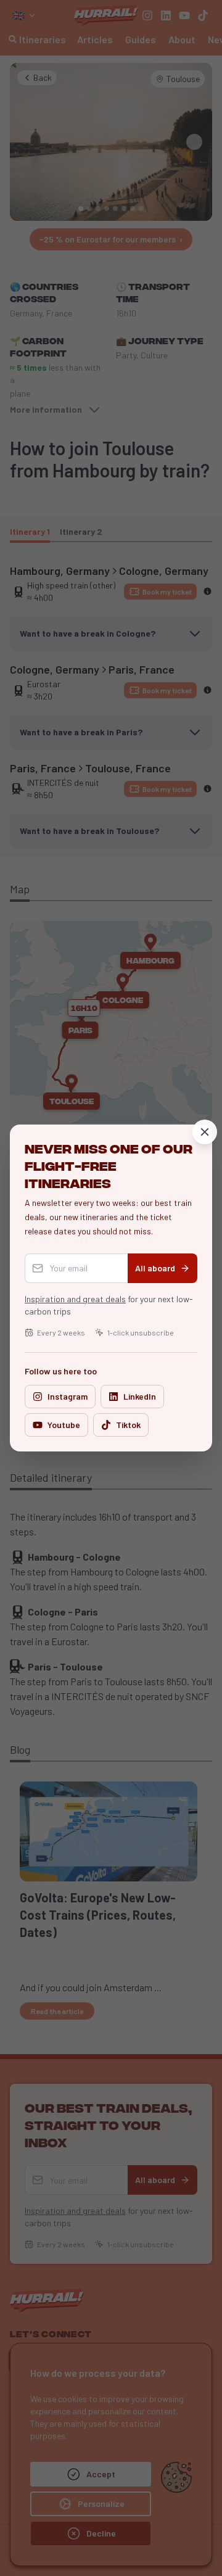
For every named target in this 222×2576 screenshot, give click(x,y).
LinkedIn (140, 1396)
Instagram (68, 1396)
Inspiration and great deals (75, 1299)
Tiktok (128, 1425)
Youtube (64, 1425)
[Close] (205, 1132)
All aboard (155, 1268)
